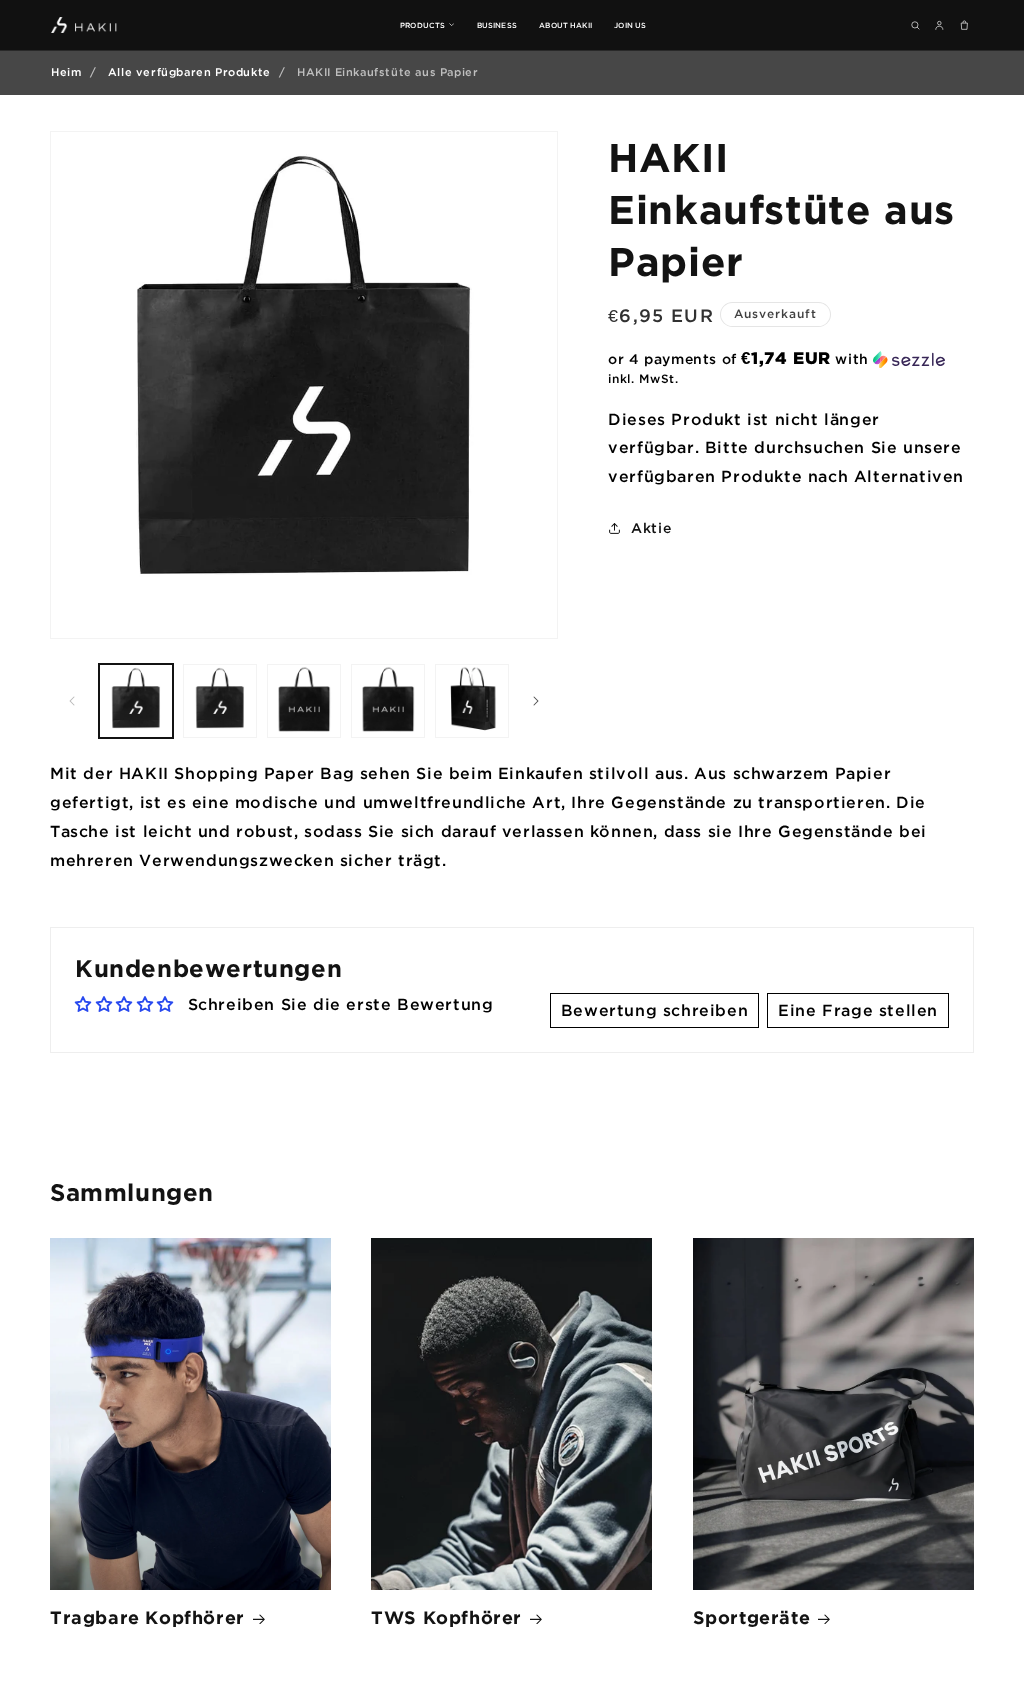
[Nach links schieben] (72, 701)
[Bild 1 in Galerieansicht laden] (136, 701)
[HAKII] (84, 24)
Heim (66, 72)
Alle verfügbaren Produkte (189, 72)
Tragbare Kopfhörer (147, 1617)
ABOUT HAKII (565, 25)
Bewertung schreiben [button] (654, 1010)
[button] (791, 358)
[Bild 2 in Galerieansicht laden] (220, 701)
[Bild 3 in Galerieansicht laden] (304, 701)
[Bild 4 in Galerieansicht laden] (388, 701)
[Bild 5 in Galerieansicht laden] (472, 701)
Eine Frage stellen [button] (858, 1010)
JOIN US (630, 25)
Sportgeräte (752, 1617)
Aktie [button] (651, 527)
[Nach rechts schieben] (536, 701)
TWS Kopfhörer (446, 1617)
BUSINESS (497, 25)
